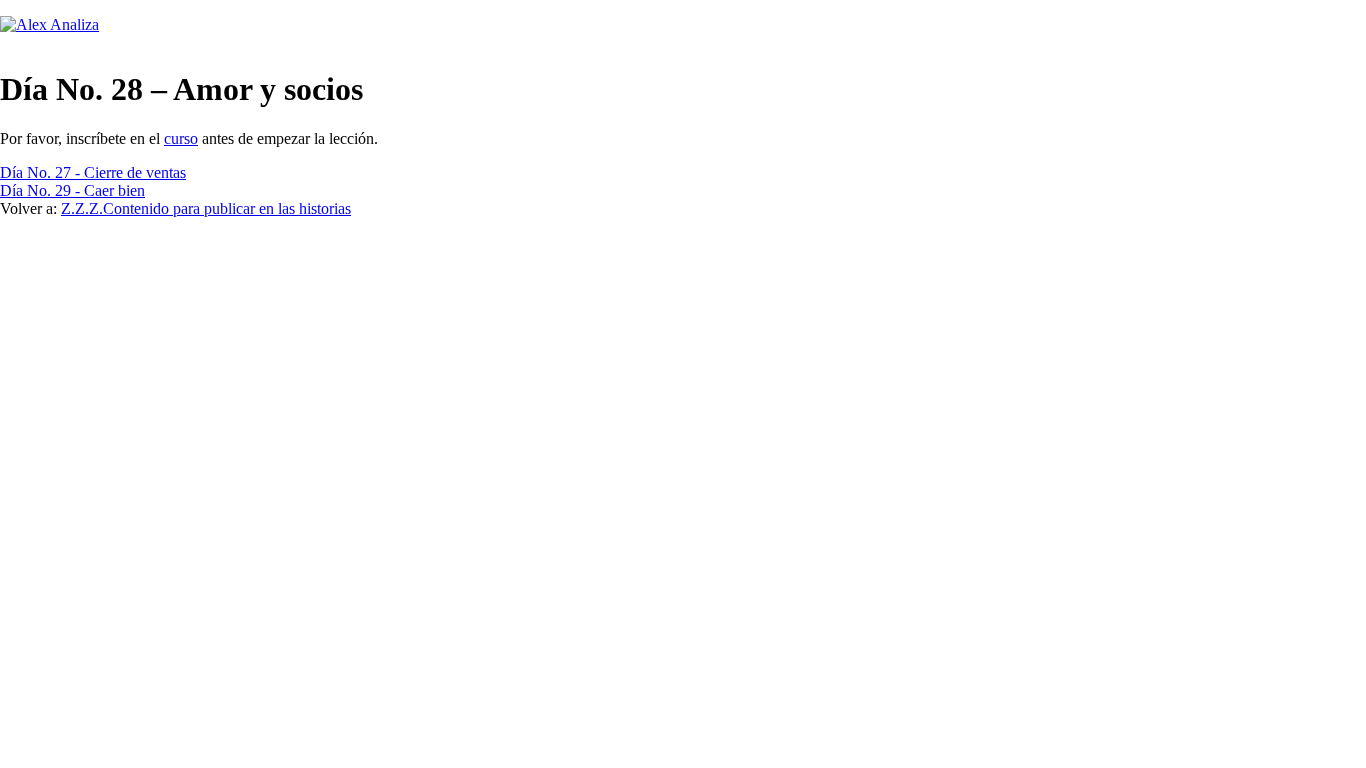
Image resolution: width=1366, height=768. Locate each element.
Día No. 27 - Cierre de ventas (93, 172)
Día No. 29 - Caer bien (72, 190)
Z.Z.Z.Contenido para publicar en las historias (206, 208)
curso (181, 138)
